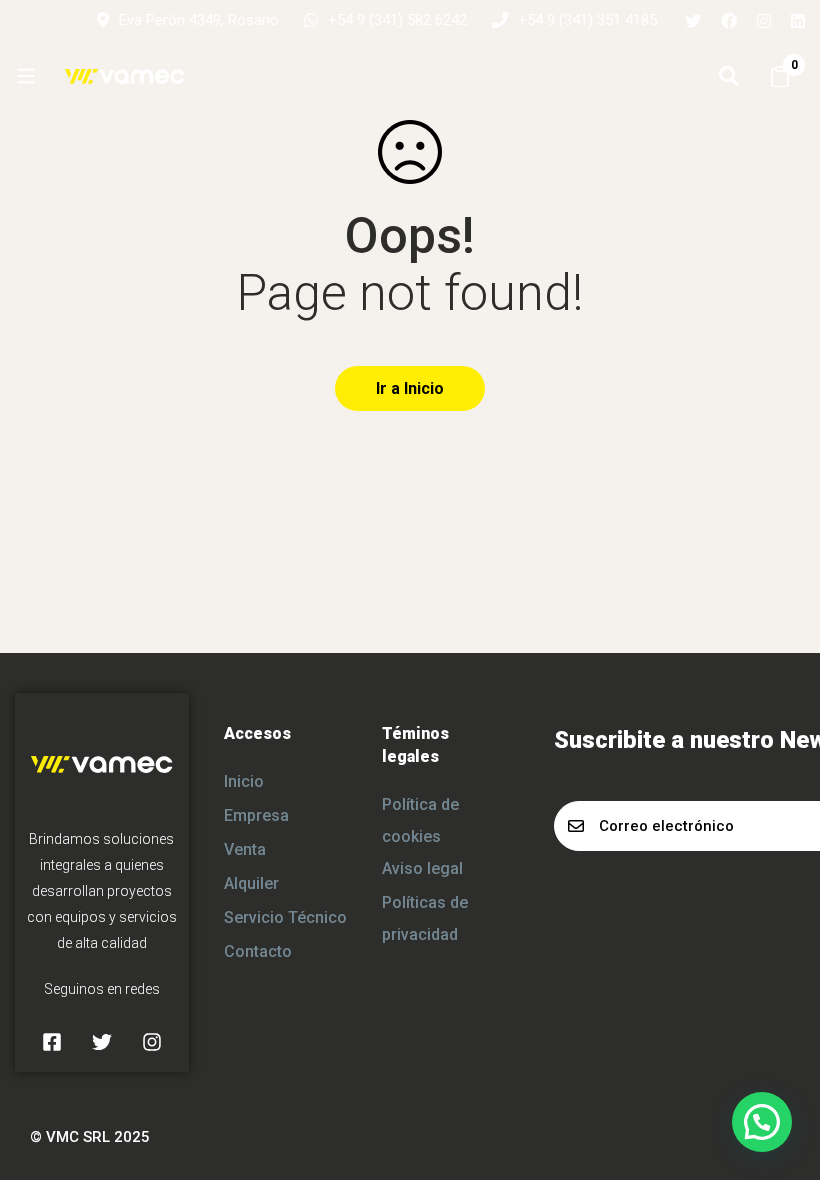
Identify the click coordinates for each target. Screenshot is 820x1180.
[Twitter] (693, 20)
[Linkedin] (798, 20)
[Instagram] (764, 20)
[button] (762, 1122)
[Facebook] (729, 20)
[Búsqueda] (729, 76)
